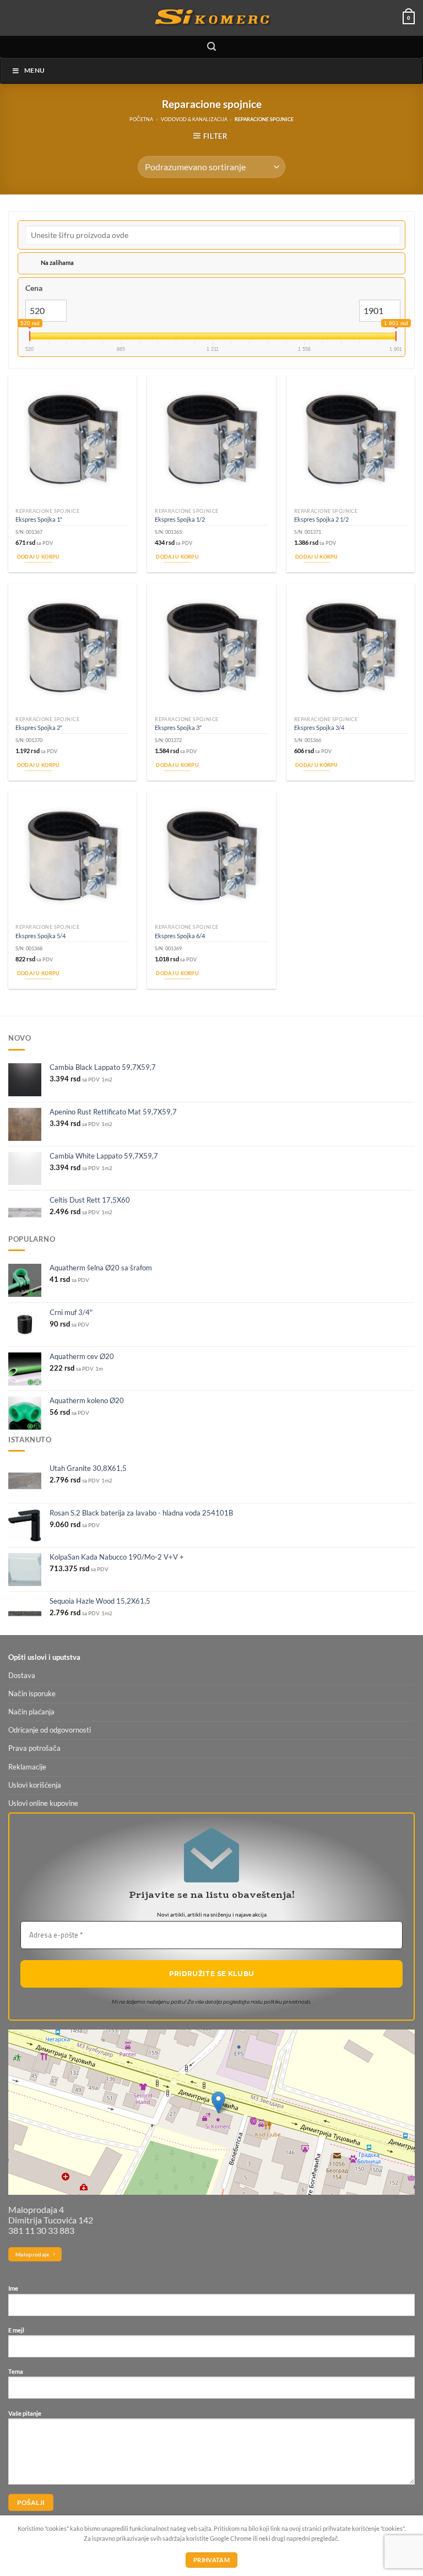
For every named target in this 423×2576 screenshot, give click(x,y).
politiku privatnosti (287, 2002)
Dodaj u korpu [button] (39, 557)
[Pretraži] (211, 47)
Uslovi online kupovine (43, 1803)
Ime (13, 2288)
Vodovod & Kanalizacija (194, 119)
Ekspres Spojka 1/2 (180, 519)
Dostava (22, 1676)
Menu (34, 70)
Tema (16, 2371)
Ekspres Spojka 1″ (39, 519)
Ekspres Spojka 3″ (178, 727)
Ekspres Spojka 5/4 (40, 936)
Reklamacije (27, 1767)
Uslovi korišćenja (35, 1785)
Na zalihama (57, 263)
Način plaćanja (31, 1712)
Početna (141, 119)
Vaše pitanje (25, 2413)
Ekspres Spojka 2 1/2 (321, 519)
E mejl (16, 2330)
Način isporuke (32, 1694)
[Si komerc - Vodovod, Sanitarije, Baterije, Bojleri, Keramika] (212, 18)
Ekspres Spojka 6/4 (180, 936)
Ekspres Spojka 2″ (39, 727)
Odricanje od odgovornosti (50, 1730)
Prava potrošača (34, 1748)
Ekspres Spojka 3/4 (319, 727)
